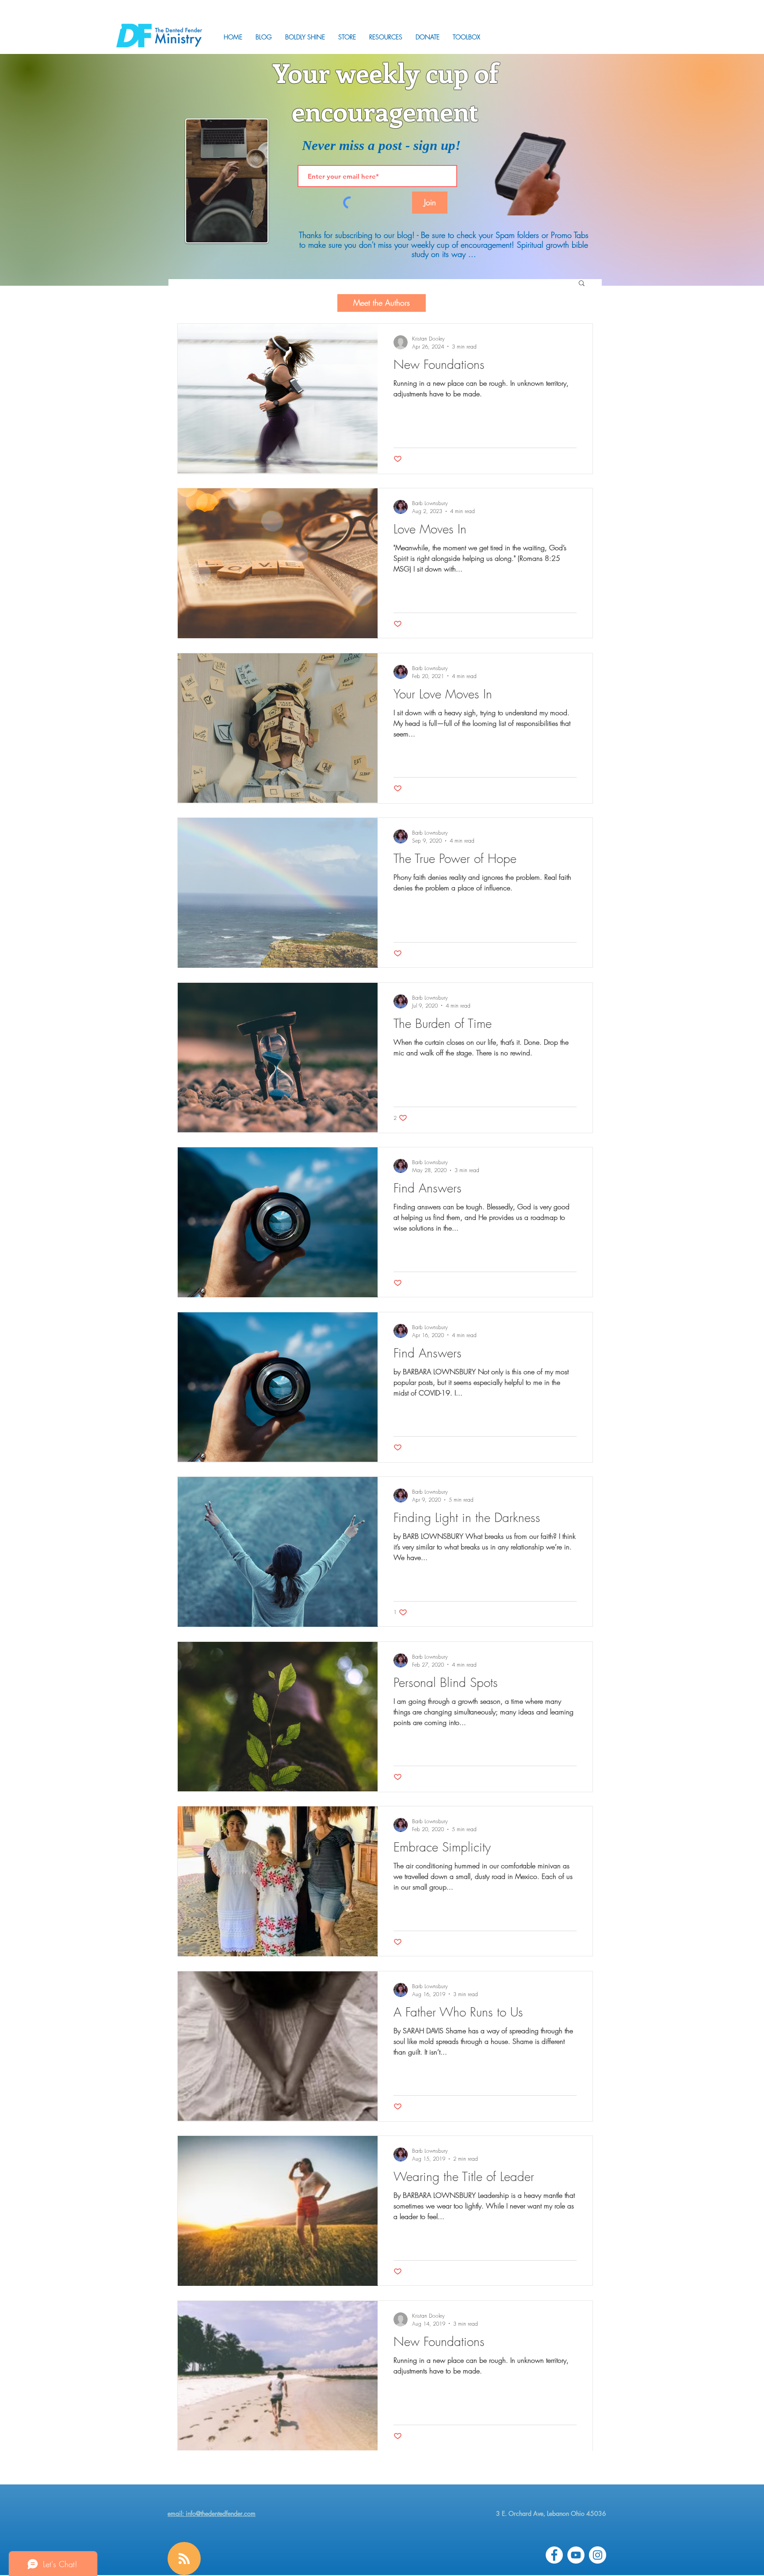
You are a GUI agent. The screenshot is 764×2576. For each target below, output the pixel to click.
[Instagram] (598, 2555)
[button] (386, 37)
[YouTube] (576, 2555)
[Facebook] (554, 2555)
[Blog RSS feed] (184, 2559)
